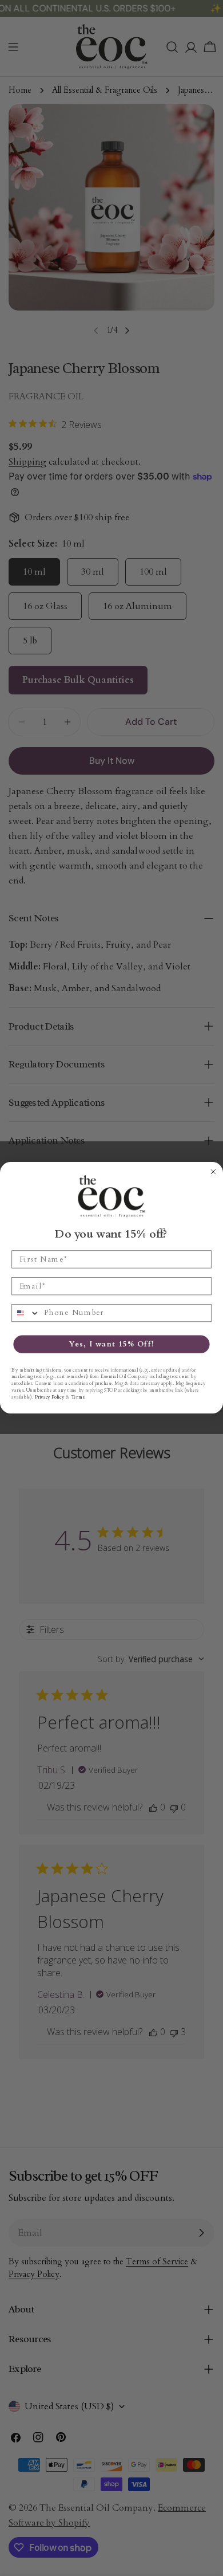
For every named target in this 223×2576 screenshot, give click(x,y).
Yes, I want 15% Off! (112, 1344)
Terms (77, 1397)
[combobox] (26, 1313)
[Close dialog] (213, 1172)
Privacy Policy (49, 1397)
